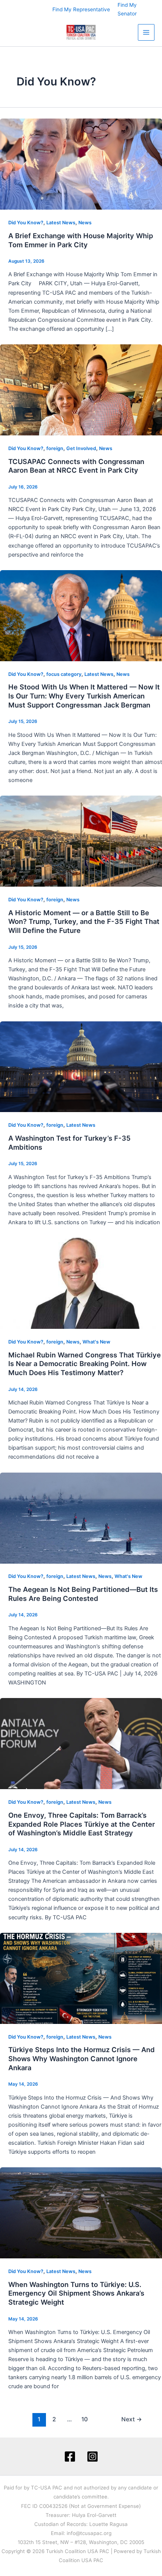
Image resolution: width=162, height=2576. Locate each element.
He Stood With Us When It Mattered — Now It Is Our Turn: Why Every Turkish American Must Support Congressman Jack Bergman (84, 696)
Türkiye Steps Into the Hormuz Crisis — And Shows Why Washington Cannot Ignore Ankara (82, 2058)
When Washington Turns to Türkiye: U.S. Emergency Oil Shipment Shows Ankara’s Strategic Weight (76, 2293)
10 (85, 2419)
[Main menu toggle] (146, 32)
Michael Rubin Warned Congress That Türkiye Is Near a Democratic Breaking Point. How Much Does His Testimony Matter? (85, 1364)
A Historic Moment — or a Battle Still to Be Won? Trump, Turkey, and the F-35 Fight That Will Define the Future (84, 921)
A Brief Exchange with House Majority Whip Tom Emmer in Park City (81, 240)
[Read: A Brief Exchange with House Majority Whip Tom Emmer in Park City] (81, 164)
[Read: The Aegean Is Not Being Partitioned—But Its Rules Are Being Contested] (81, 1518)
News (85, 223)
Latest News (61, 223)
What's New (96, 1342)
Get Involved (81, 448)
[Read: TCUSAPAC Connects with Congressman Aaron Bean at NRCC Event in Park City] (81, 390)
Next (132, 2419)
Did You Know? (26, 223)
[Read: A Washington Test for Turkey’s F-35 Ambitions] (81, 1066)
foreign (55, 448)
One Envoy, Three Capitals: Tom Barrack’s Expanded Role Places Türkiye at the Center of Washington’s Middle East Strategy (82, 1824)
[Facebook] (70, 2457)
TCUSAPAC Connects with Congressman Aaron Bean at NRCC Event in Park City (76, 466)
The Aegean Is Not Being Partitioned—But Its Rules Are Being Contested (83, 1594)
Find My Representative (81, 9)
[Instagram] (92, 2457)
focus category (64, 674)
